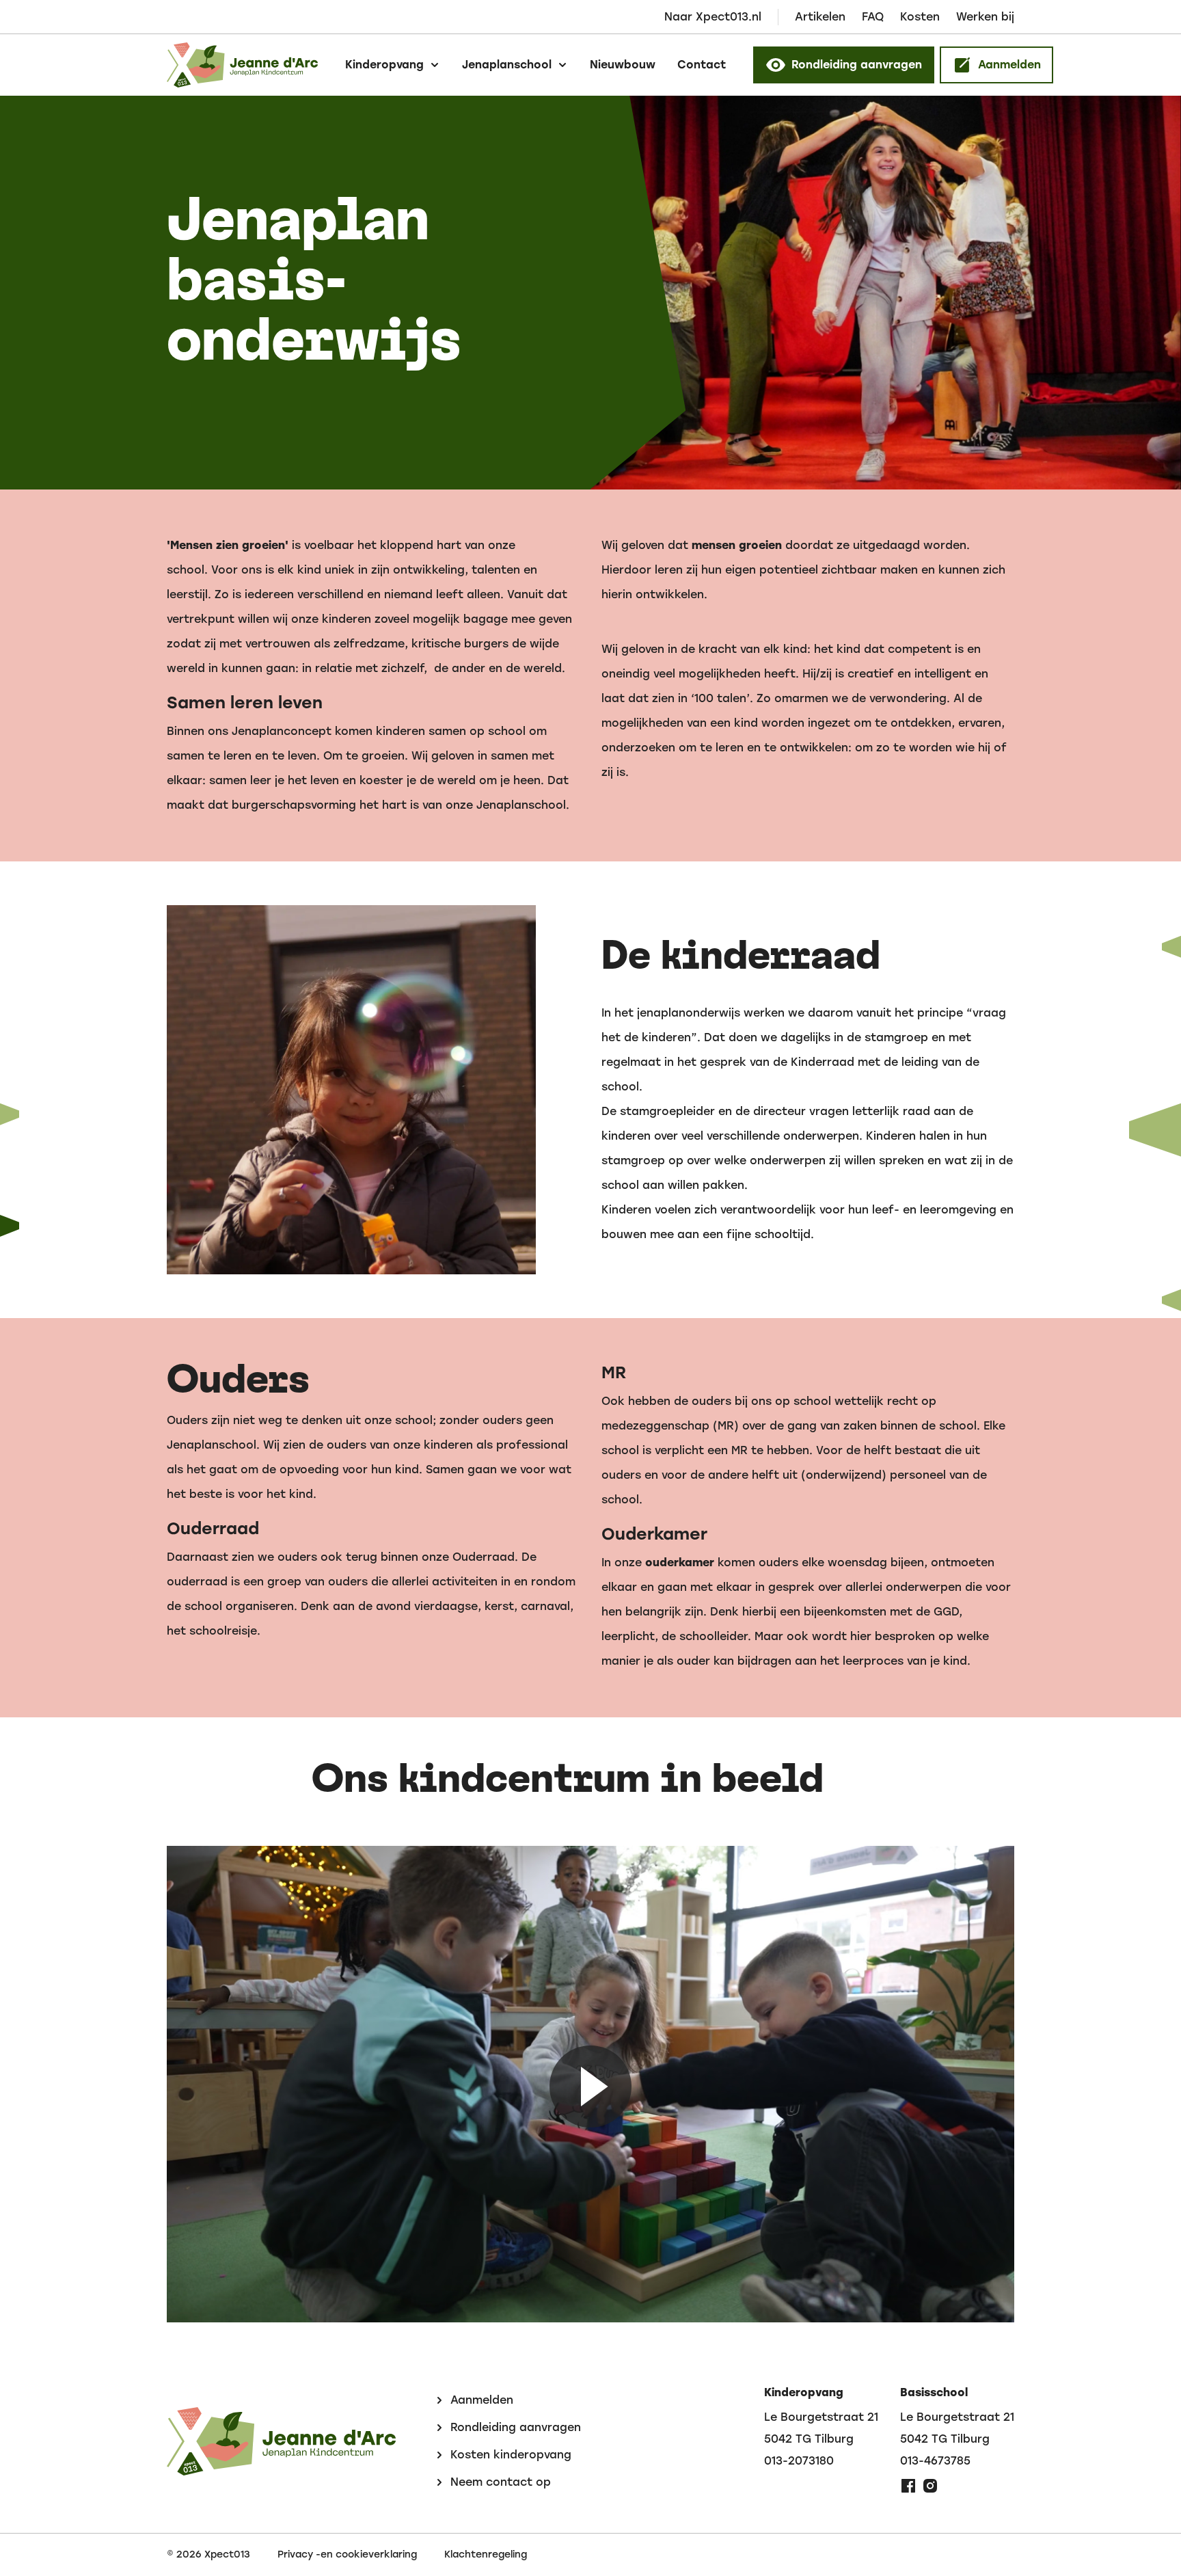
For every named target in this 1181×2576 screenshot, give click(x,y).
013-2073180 (799, 2461)
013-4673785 (935, 2461)
